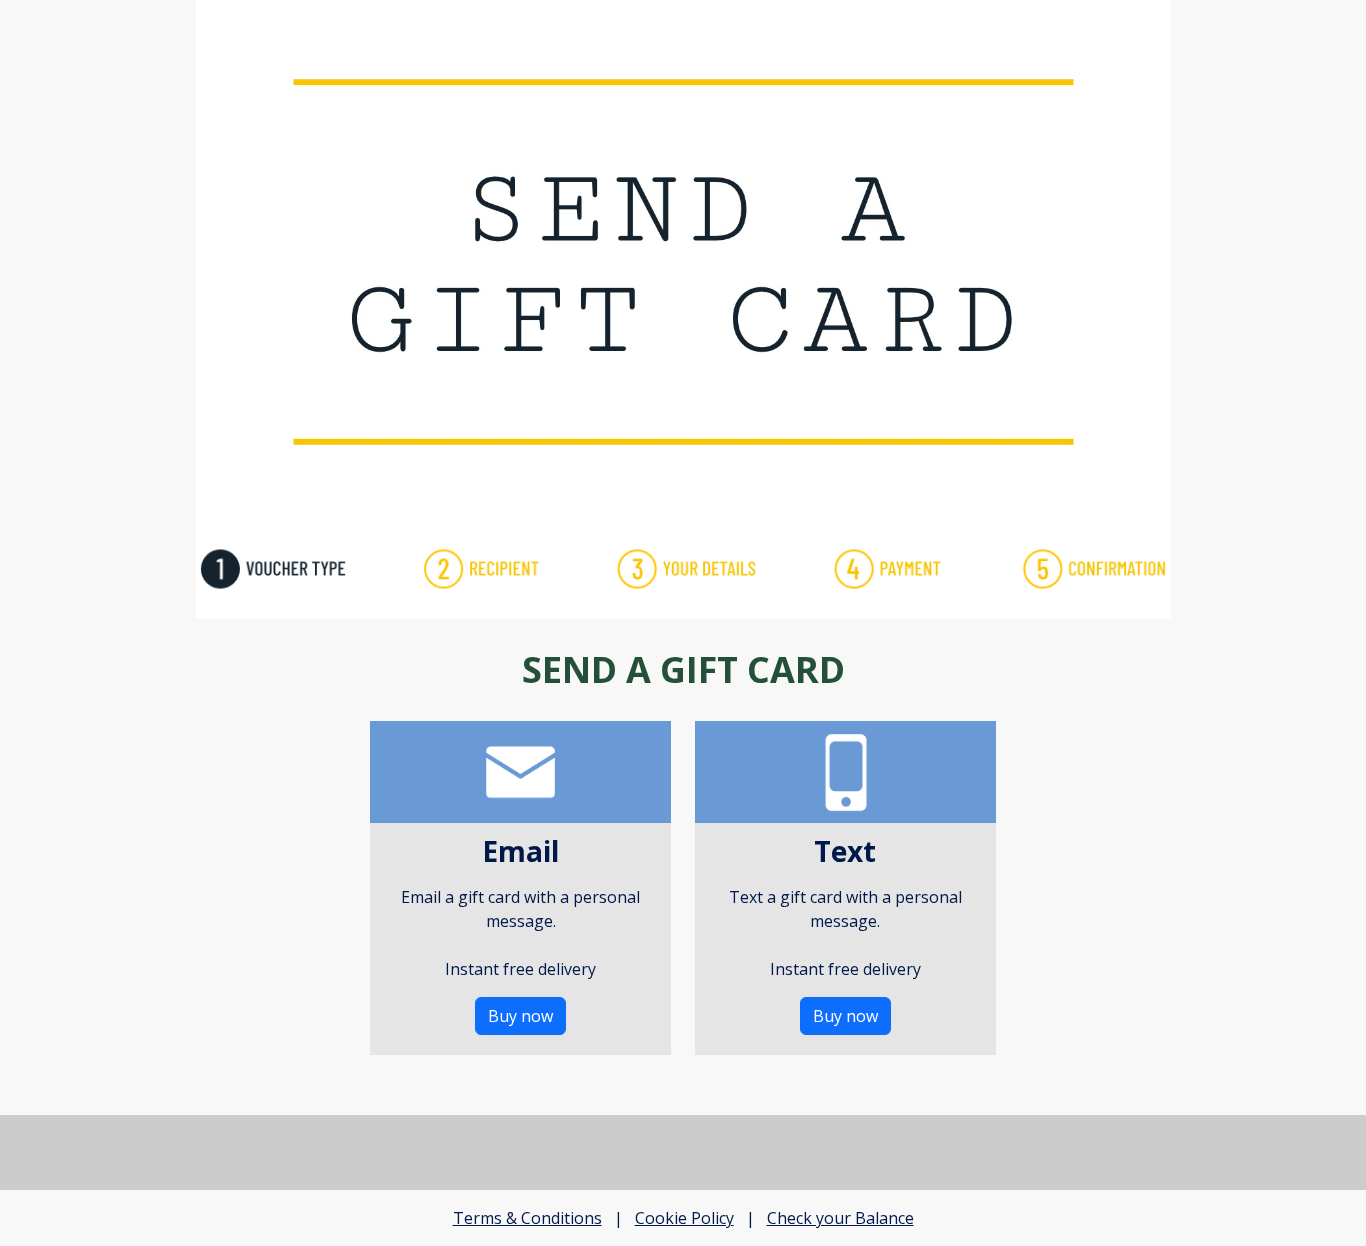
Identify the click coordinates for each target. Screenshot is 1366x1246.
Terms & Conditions (527, 1218)
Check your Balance (840, 1218)
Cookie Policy (684, 1218)
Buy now (520, 1016)
